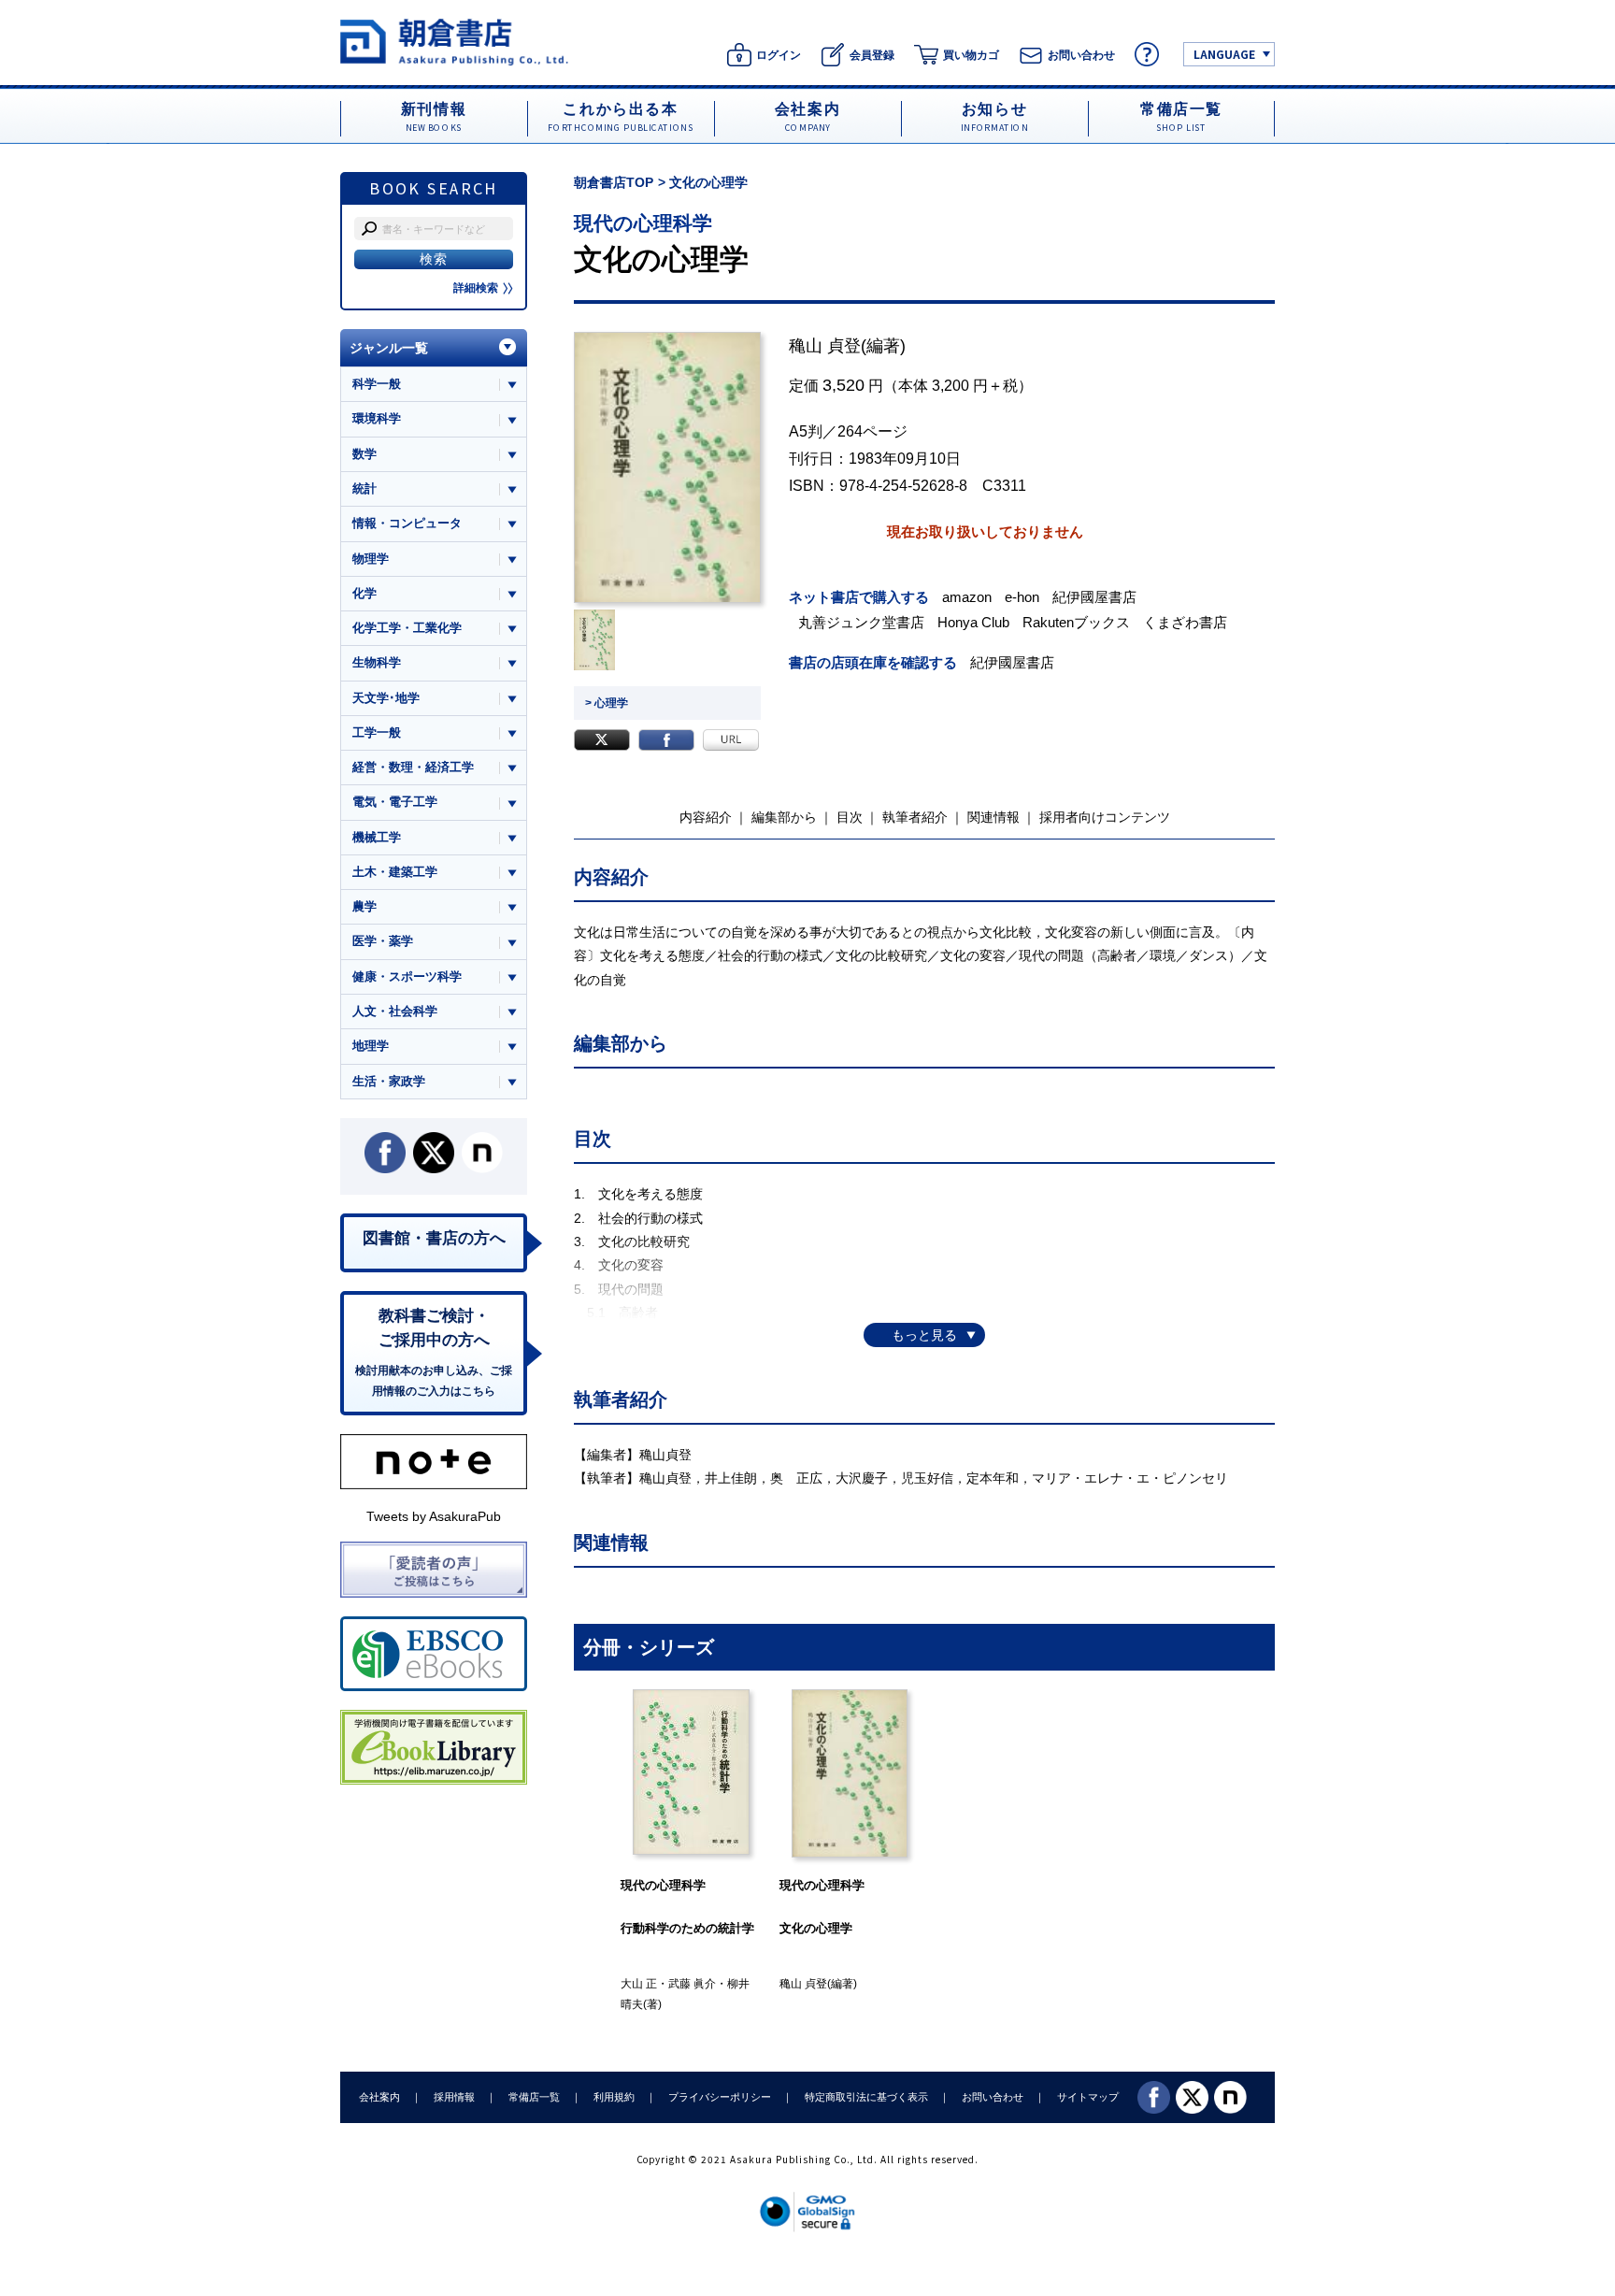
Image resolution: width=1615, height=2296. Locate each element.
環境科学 (377, 418)
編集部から (784, 817)
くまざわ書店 (1185, 622)
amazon (967, 597)
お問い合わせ (993, 2097)
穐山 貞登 (825, 346)
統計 (364, 488)
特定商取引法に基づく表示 (866, 2097)
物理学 (371, 559)
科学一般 (377, 384)
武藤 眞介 (692, 1984)
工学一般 (377, 732)
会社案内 (379, 2097)
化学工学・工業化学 (407, 628)
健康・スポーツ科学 (407, 976)
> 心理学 (607, 703)
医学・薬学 (383, 941)
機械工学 (377, 837)
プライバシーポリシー (720, 2097)
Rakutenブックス (1076, 622)
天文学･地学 (386, 698)
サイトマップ (1088, 2097)
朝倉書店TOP (614, 182)
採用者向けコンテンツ (1105, 817)
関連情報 (993, 817)
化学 (364, 593)
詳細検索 (476, 288)
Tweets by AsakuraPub (434, 1516)
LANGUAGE (1224, 54)
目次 (850, 817)
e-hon (1022, 597)
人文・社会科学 (395, 1011)
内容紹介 (706, 817)
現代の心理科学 (643, 223)
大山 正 (639, 1984)
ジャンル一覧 (389, 348)
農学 (364, 906)
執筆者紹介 (915, 817)
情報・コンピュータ (407, 523)
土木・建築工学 (395, 872)
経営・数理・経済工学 (413, 767)
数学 (364, 454)
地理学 (371, 1046)
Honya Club (973, 622)
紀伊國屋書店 (1094, 597)
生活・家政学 (389, 1081)
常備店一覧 (534, 2097)
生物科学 (377, 662)
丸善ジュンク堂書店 (861, 622)
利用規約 (614, 2097)
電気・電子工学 (395, 802)
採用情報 (454, 2097)
